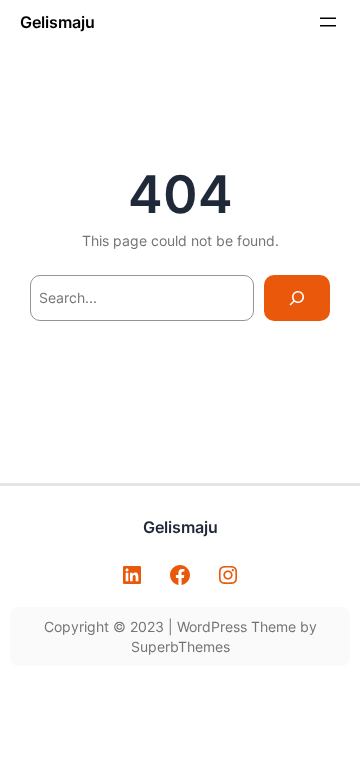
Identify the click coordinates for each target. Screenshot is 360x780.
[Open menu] (328, 22)
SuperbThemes (180, 646)
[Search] (297, 298)
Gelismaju (57, 22)
